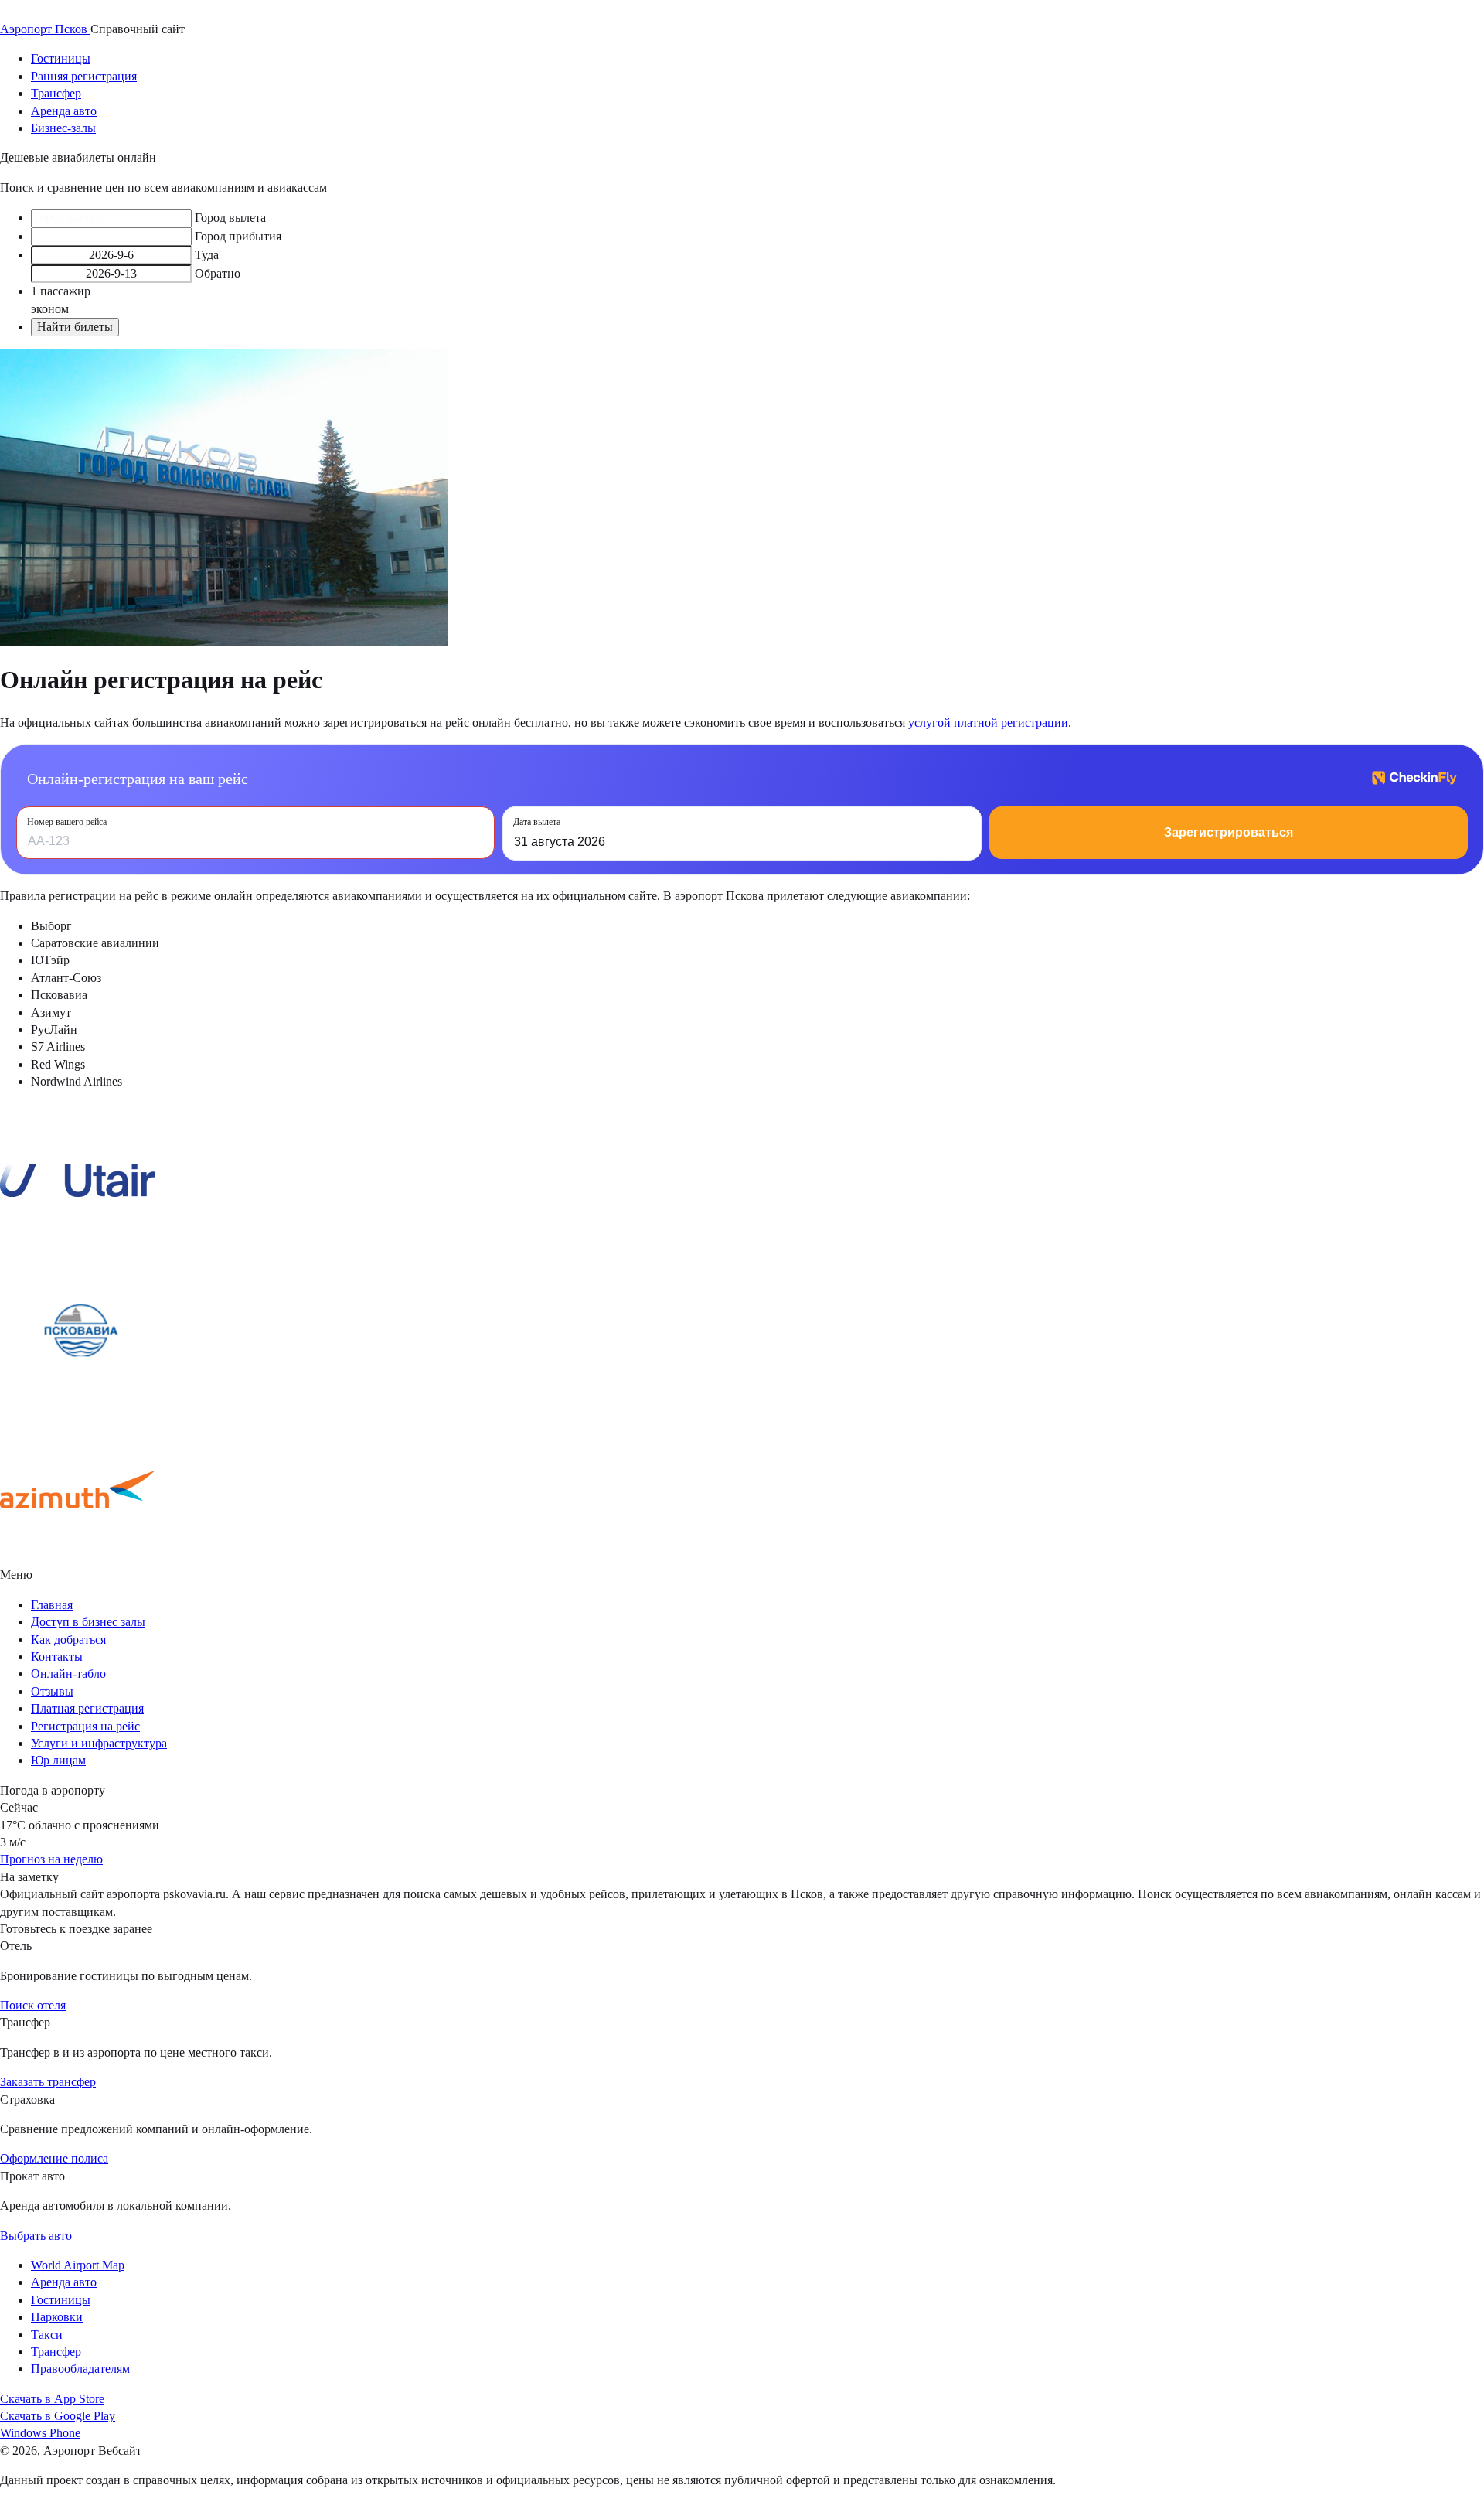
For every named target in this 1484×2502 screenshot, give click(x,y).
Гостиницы (61, 58)
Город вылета (230, 218)
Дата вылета (537, 822)
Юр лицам (58, 1760)
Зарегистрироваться (1229, 832)
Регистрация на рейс (85, 1726)
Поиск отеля (33, 2005)
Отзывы (52, 1691)
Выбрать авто (36, 2236)
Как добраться (68, 1640)
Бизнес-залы (63, 128)
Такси (47, 2335)
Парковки (57, 2317)
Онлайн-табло (68, 1674)
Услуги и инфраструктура (99, 1743)
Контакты (57, 1657)
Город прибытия (238, 236)
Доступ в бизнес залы (88, 1622)
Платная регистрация (87, 1708)
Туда (207, 255)
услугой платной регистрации (988, 723)
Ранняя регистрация (84, 76)
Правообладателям (80, 2369)
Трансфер (56, 93)
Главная (52, 1605)
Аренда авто (64, 111)
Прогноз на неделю (51, 1859)
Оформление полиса (54, 2158)
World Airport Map (78, 2265)
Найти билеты (75, 327)
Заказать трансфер (48, 2082)
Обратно (218, 273)
